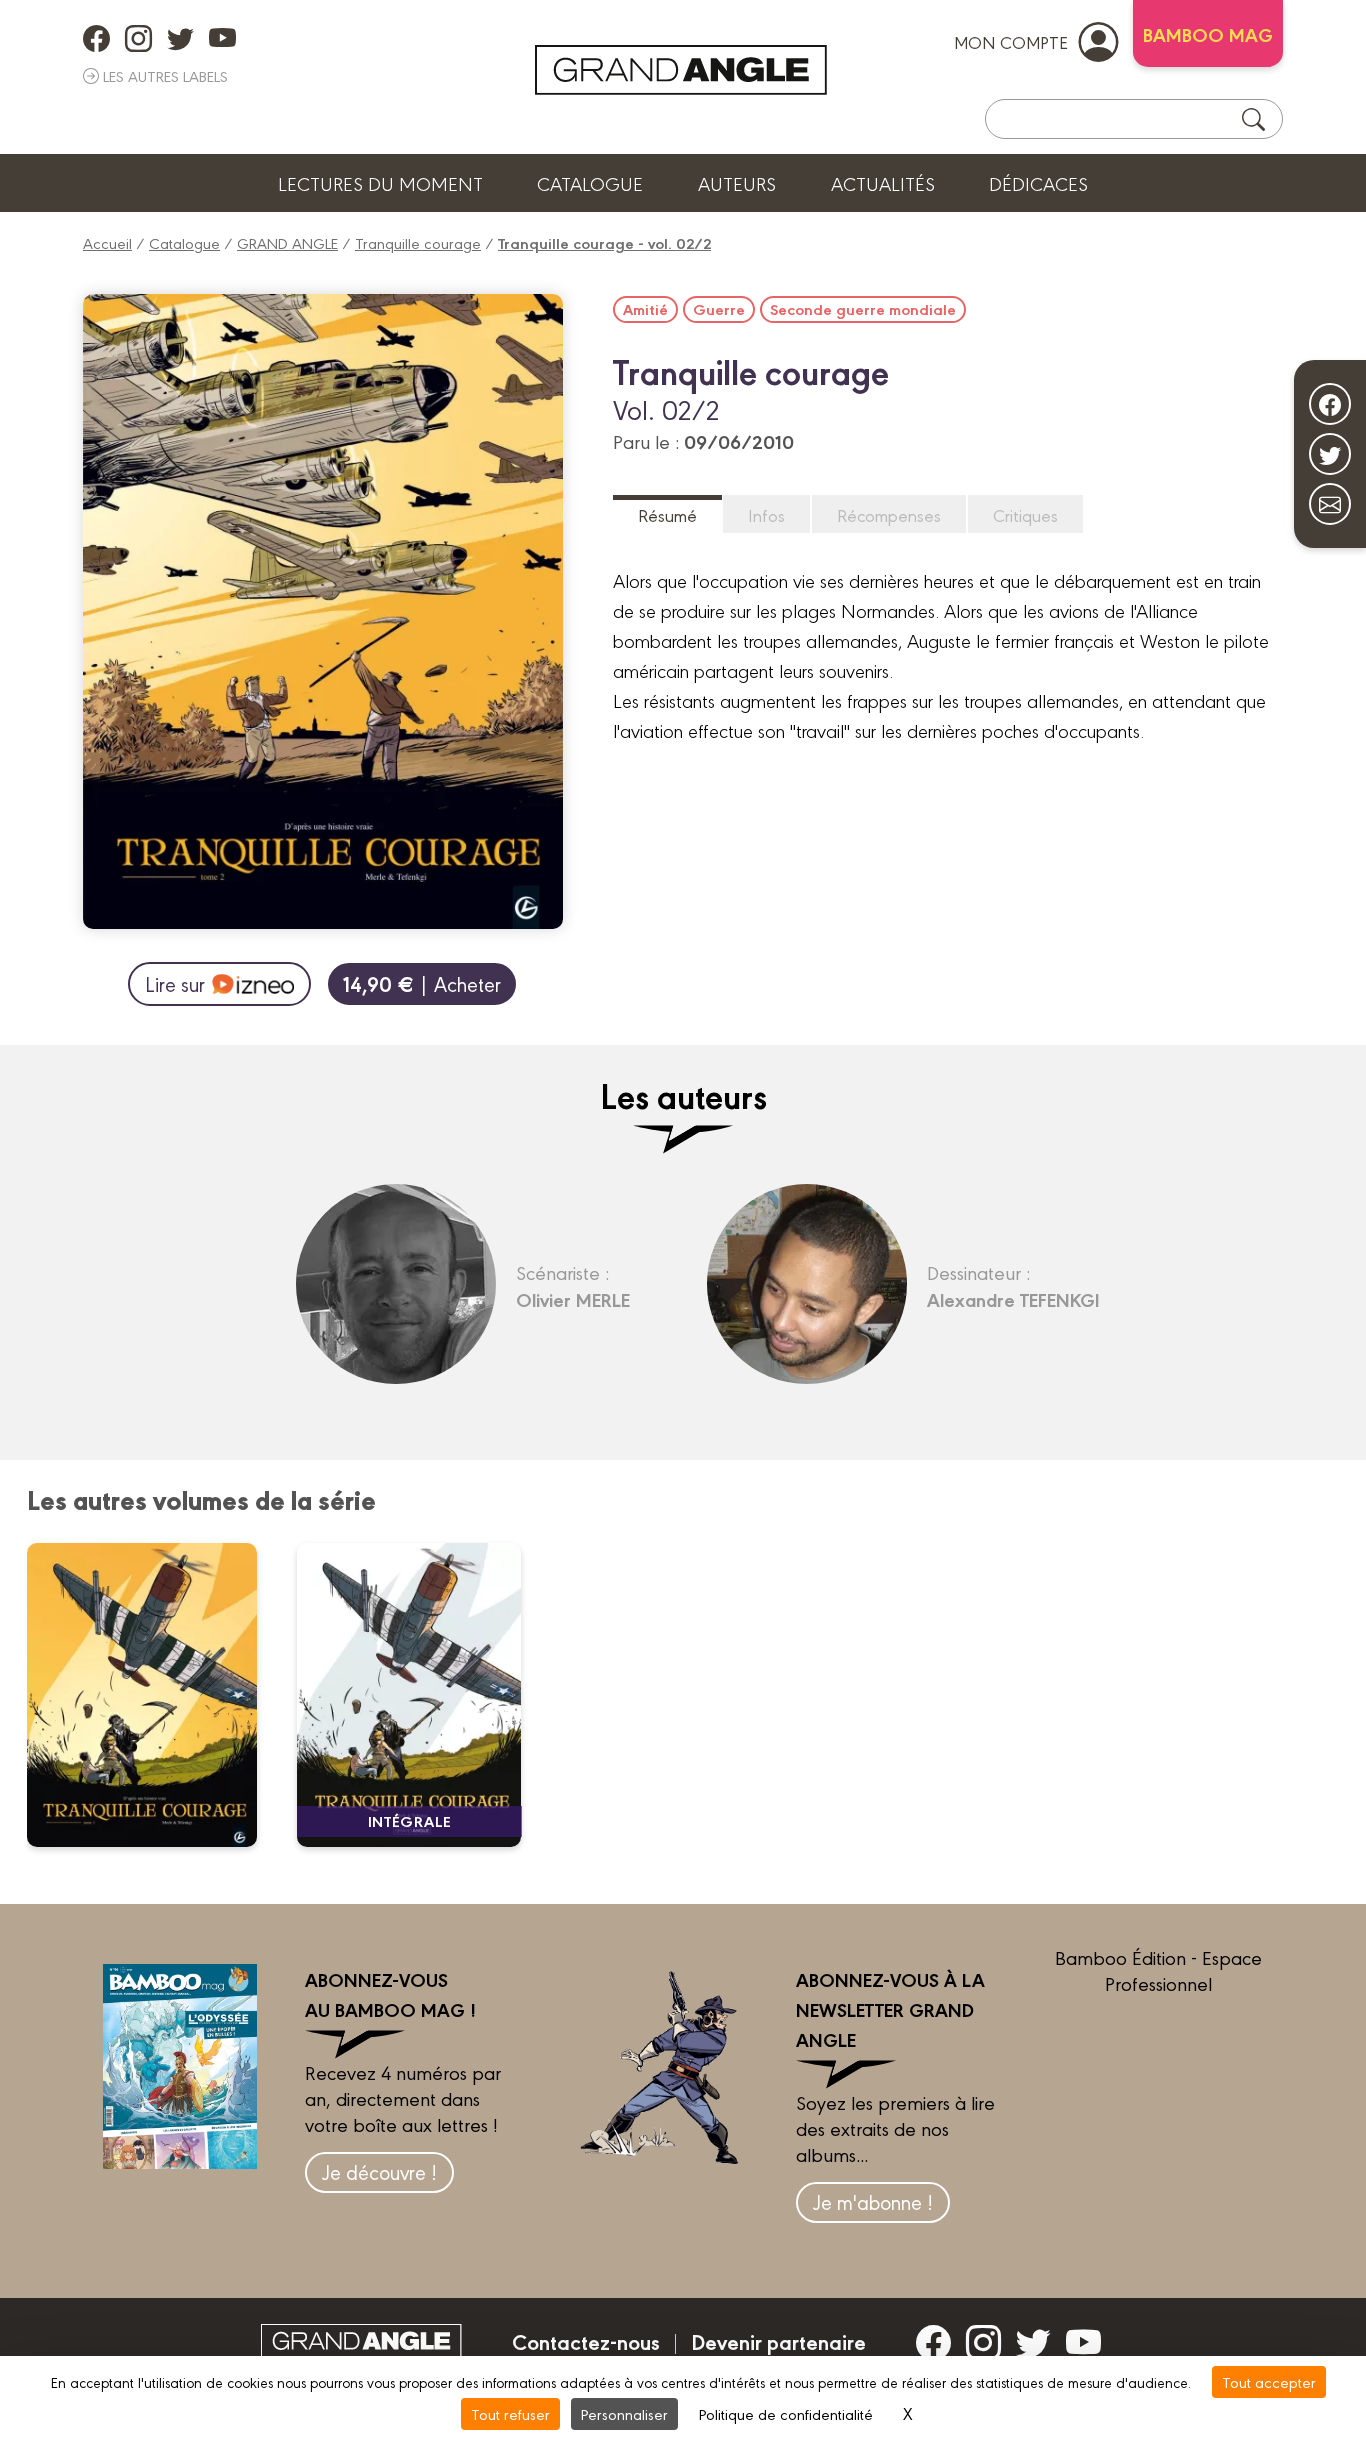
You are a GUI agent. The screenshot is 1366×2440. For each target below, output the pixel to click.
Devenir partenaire (778, 2341)
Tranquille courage (418, 242)
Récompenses (889, 514)
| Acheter (422, 983)
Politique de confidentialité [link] (786, 2413)
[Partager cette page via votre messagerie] (1330, 504)
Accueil (107, 242)
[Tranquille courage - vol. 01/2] (154, 1695)
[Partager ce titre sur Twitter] (1330, 454)
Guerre (719, 309)
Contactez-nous (586, 2341)
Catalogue (590, 183)
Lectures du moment (380, 183)
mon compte (1011, 41)
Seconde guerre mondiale (863, 309)
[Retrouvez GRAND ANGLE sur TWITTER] (180, 38)
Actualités (883, 183)
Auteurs (737, 183)
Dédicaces (1038, 183)
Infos (766, 514)
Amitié (645, 309)
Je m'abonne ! (873, 2201)
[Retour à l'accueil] (681, 70)
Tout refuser (510, 2413)
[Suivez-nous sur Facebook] (1330, 404)
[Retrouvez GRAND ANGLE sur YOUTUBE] (222, 38)
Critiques (1025, 514)
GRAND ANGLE (287, 242)
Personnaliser (624, 2413)
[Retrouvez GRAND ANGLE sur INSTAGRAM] (138, 38)
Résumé (667, 514)
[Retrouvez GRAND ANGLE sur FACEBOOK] (96, 38)
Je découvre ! (379, 2171)
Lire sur (175, 983)
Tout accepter (1269, 2381)
